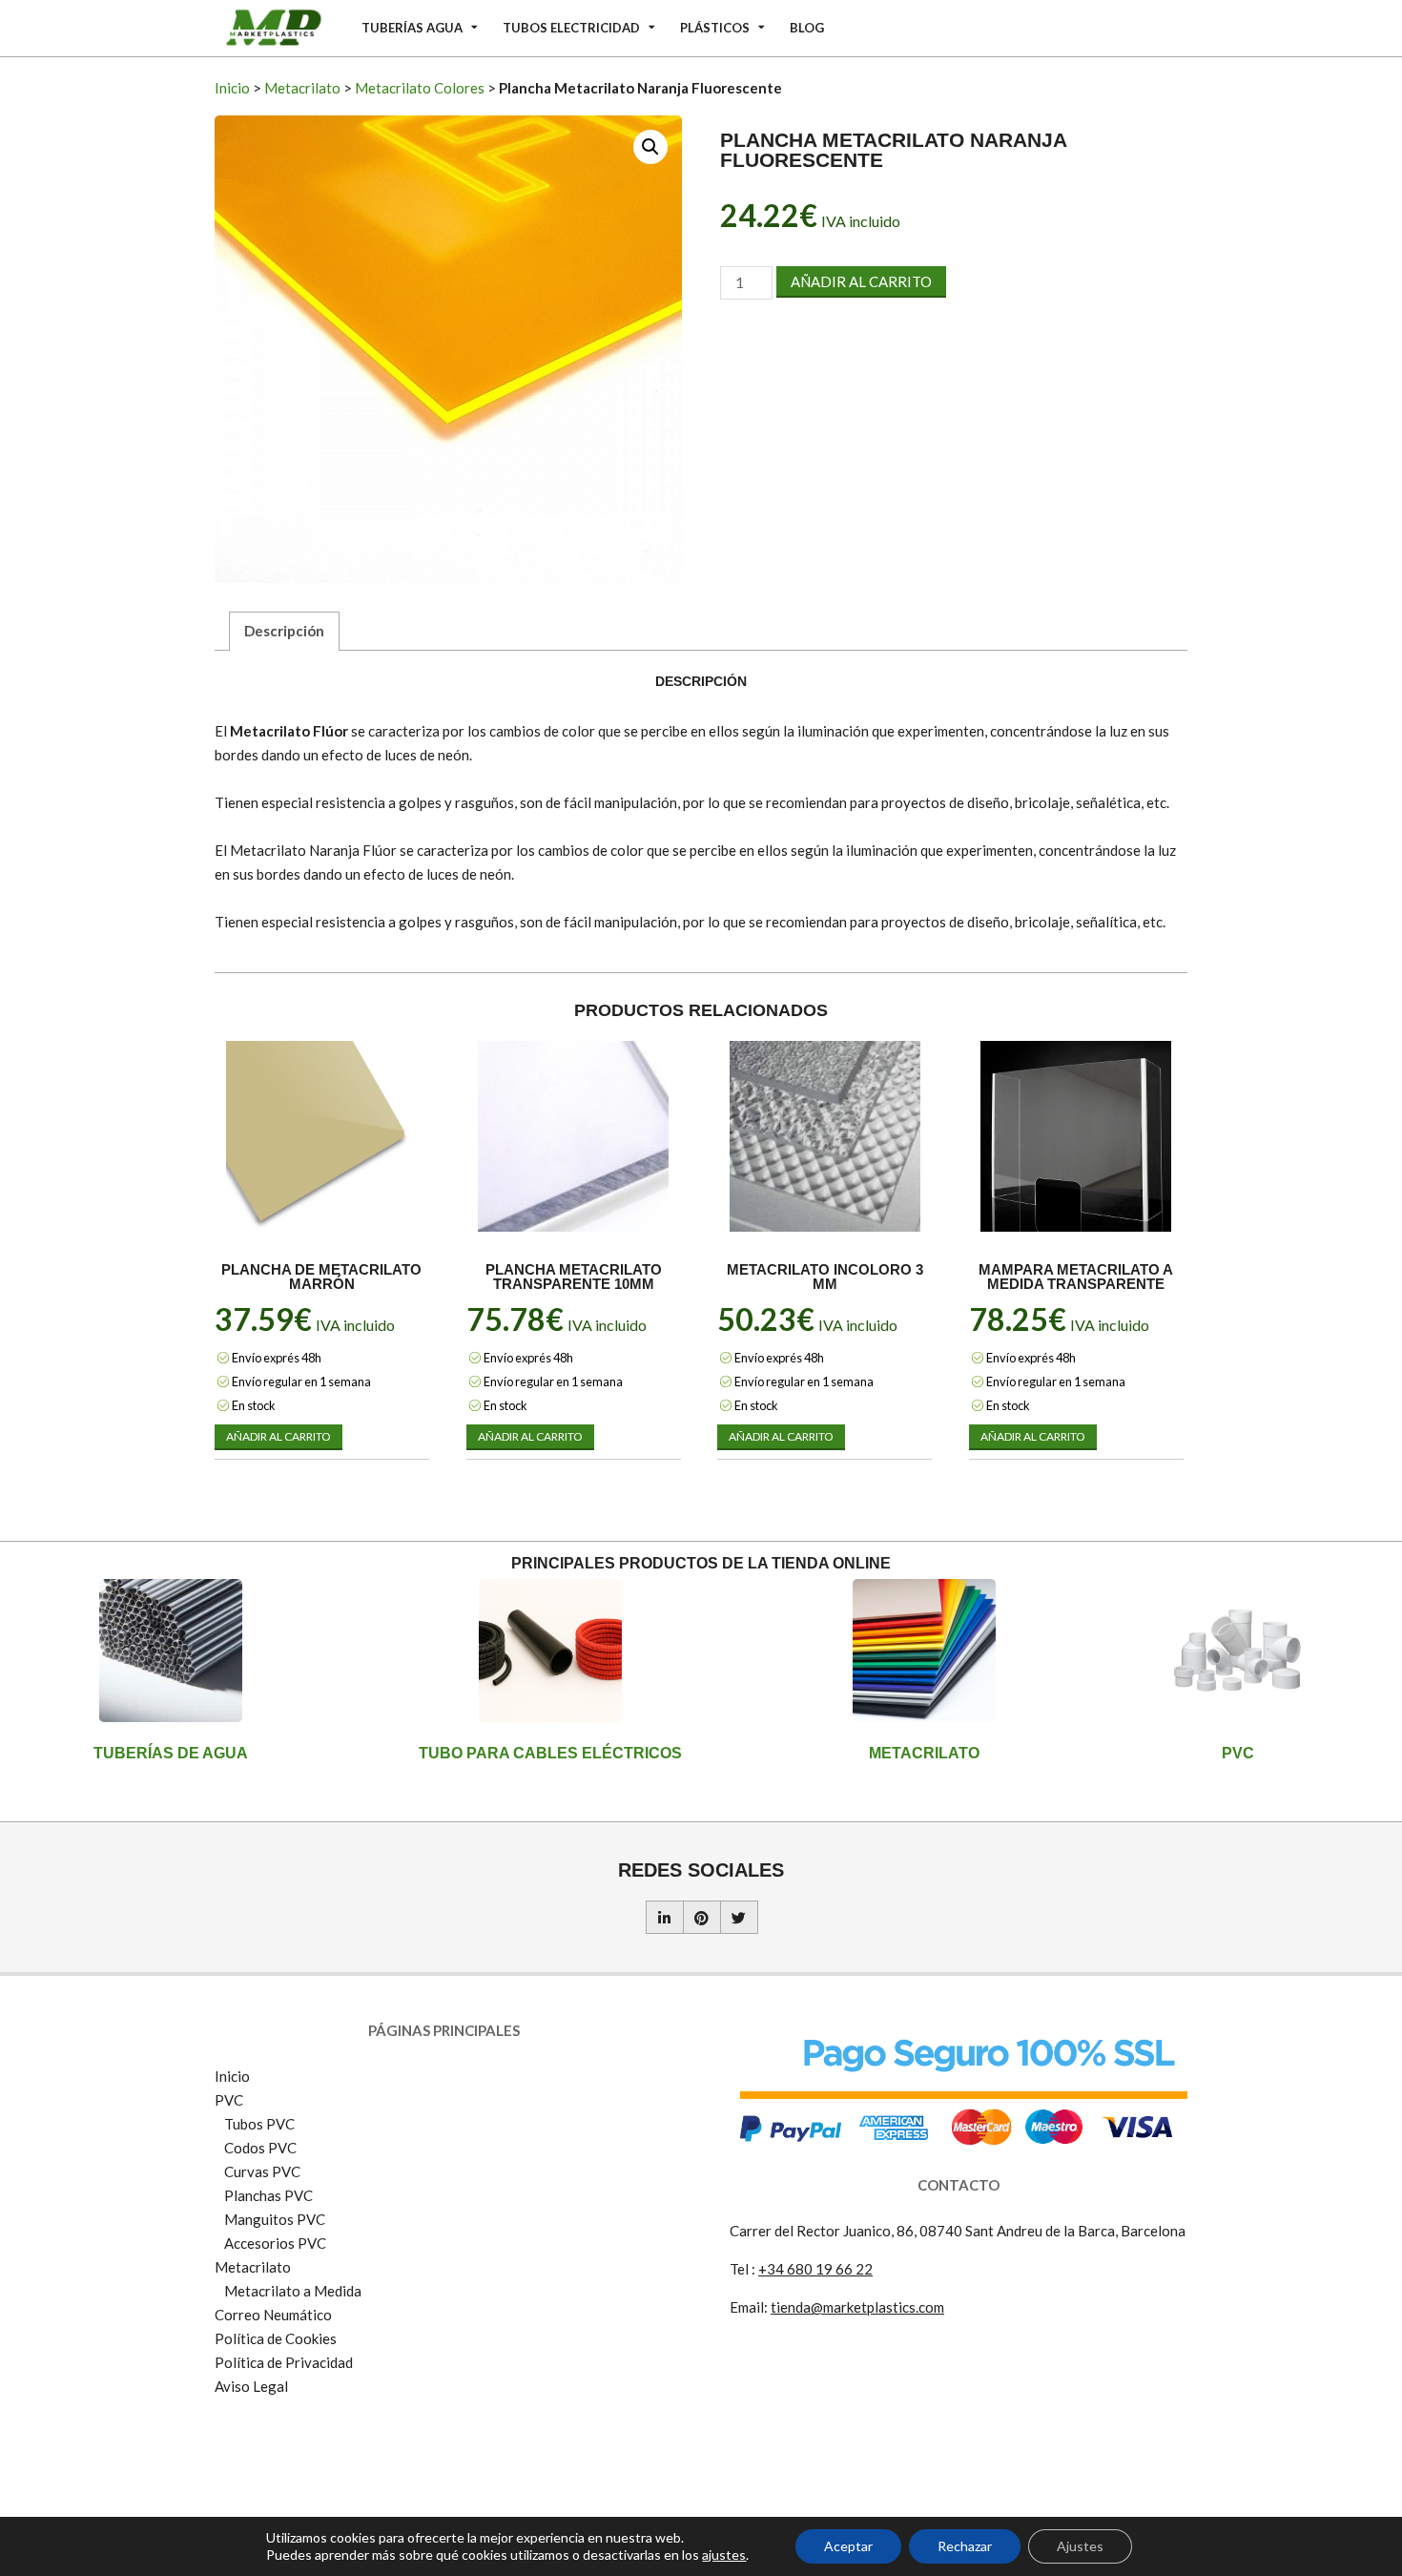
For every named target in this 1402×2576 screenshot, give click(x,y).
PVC (1238, 1753)
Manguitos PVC (275, 2219)
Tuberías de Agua (171, 1753)
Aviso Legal (251, 2386)
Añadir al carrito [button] (278, 1436)
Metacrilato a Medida (293, 2291)
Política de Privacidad (284, 2362)
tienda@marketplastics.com (857, 2307)
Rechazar (965, 2546)
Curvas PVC (262, 2171)
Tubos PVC (259, 2124)
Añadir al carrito (861, 281)
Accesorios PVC (275, 2243)
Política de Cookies (276, 2338)
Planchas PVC (268, 2195)
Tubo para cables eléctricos (550, 1753)
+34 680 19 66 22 (815, 2269)
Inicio (232, 88)
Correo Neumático (273, 2315)
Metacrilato (302, 88)
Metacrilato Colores (420, 88)
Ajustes (1080, 2546)
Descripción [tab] (284, 631)
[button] (650, 147)
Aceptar (848, 2546)
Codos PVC (260, 2148)
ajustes (724, 2555)
